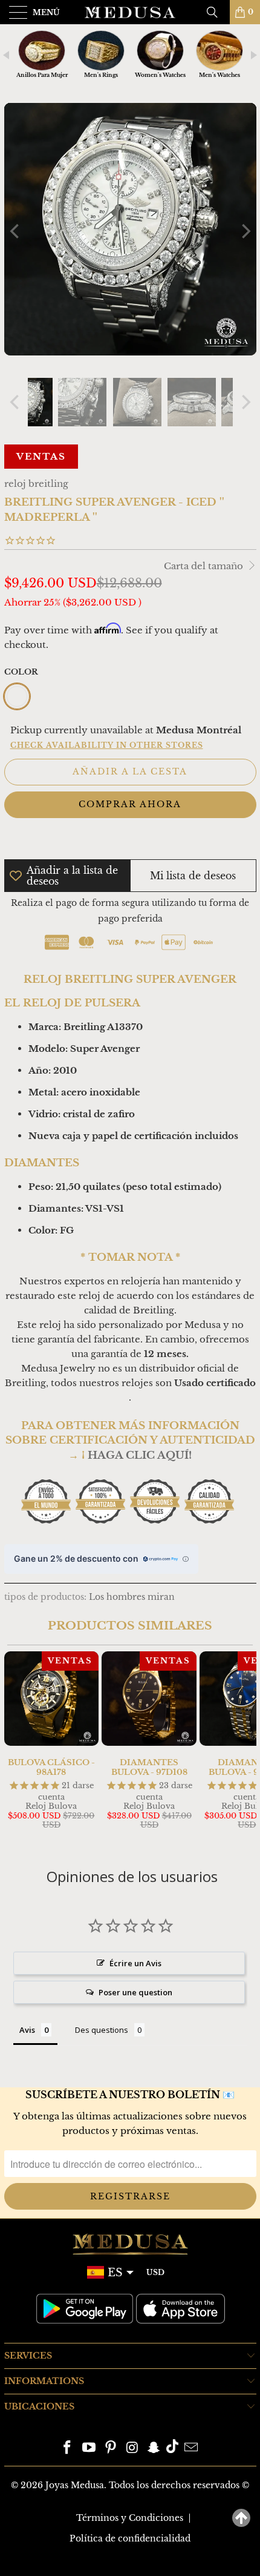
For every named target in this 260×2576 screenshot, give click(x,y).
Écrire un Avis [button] (135, 1963)
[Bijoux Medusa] (130, 12)
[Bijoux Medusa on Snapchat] (154, 2449)
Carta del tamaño (205, 566)
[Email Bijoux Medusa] (191, 2449)
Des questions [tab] (102, 2030)
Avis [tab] (27, 2030)
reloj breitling (36, 484)
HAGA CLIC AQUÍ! (140, 1455)
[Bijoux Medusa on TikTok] (172, 2449)
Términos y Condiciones (130, 2518)
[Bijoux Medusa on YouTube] (89, 2449)
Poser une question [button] (135, 1992)
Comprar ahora (130, 804)
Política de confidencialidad (130, 2538)
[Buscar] (216, 12)
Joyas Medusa (75, 2485)
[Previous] (16, 231)
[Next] (245, 231)
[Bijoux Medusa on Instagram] (132, 2449)
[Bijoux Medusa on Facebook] (68, 2449)
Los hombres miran (132, 1597)
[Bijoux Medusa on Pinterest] (111, 2449)
